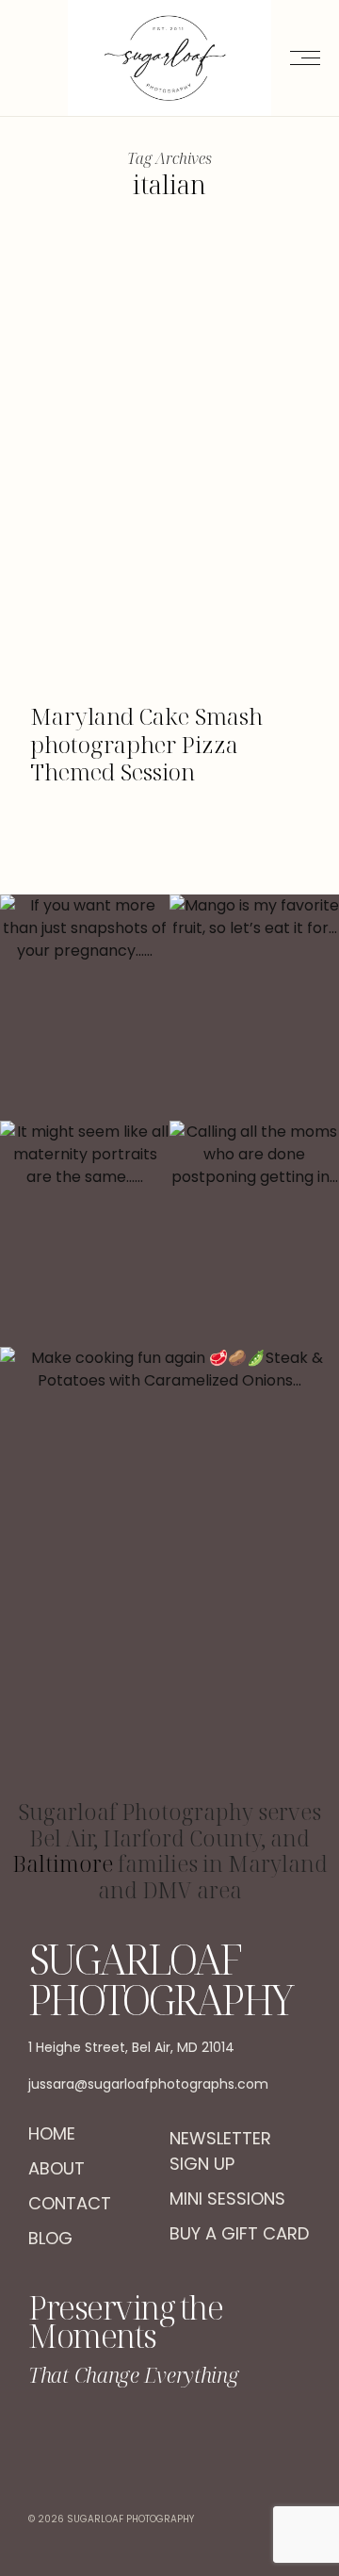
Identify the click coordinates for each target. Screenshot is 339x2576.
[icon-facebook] (123, 2435)
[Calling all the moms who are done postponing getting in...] (254, 1234)
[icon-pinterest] (217, 2435)
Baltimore (63, 1863)
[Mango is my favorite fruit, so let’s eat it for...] (254, 1008)
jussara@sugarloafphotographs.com (148, 2084)
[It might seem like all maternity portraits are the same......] (85, 1234)
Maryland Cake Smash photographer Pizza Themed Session (146, 744)
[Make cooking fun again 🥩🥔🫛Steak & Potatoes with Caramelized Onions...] (169, 1573)
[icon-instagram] (170, 2435)
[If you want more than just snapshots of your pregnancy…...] (85, 1008)
